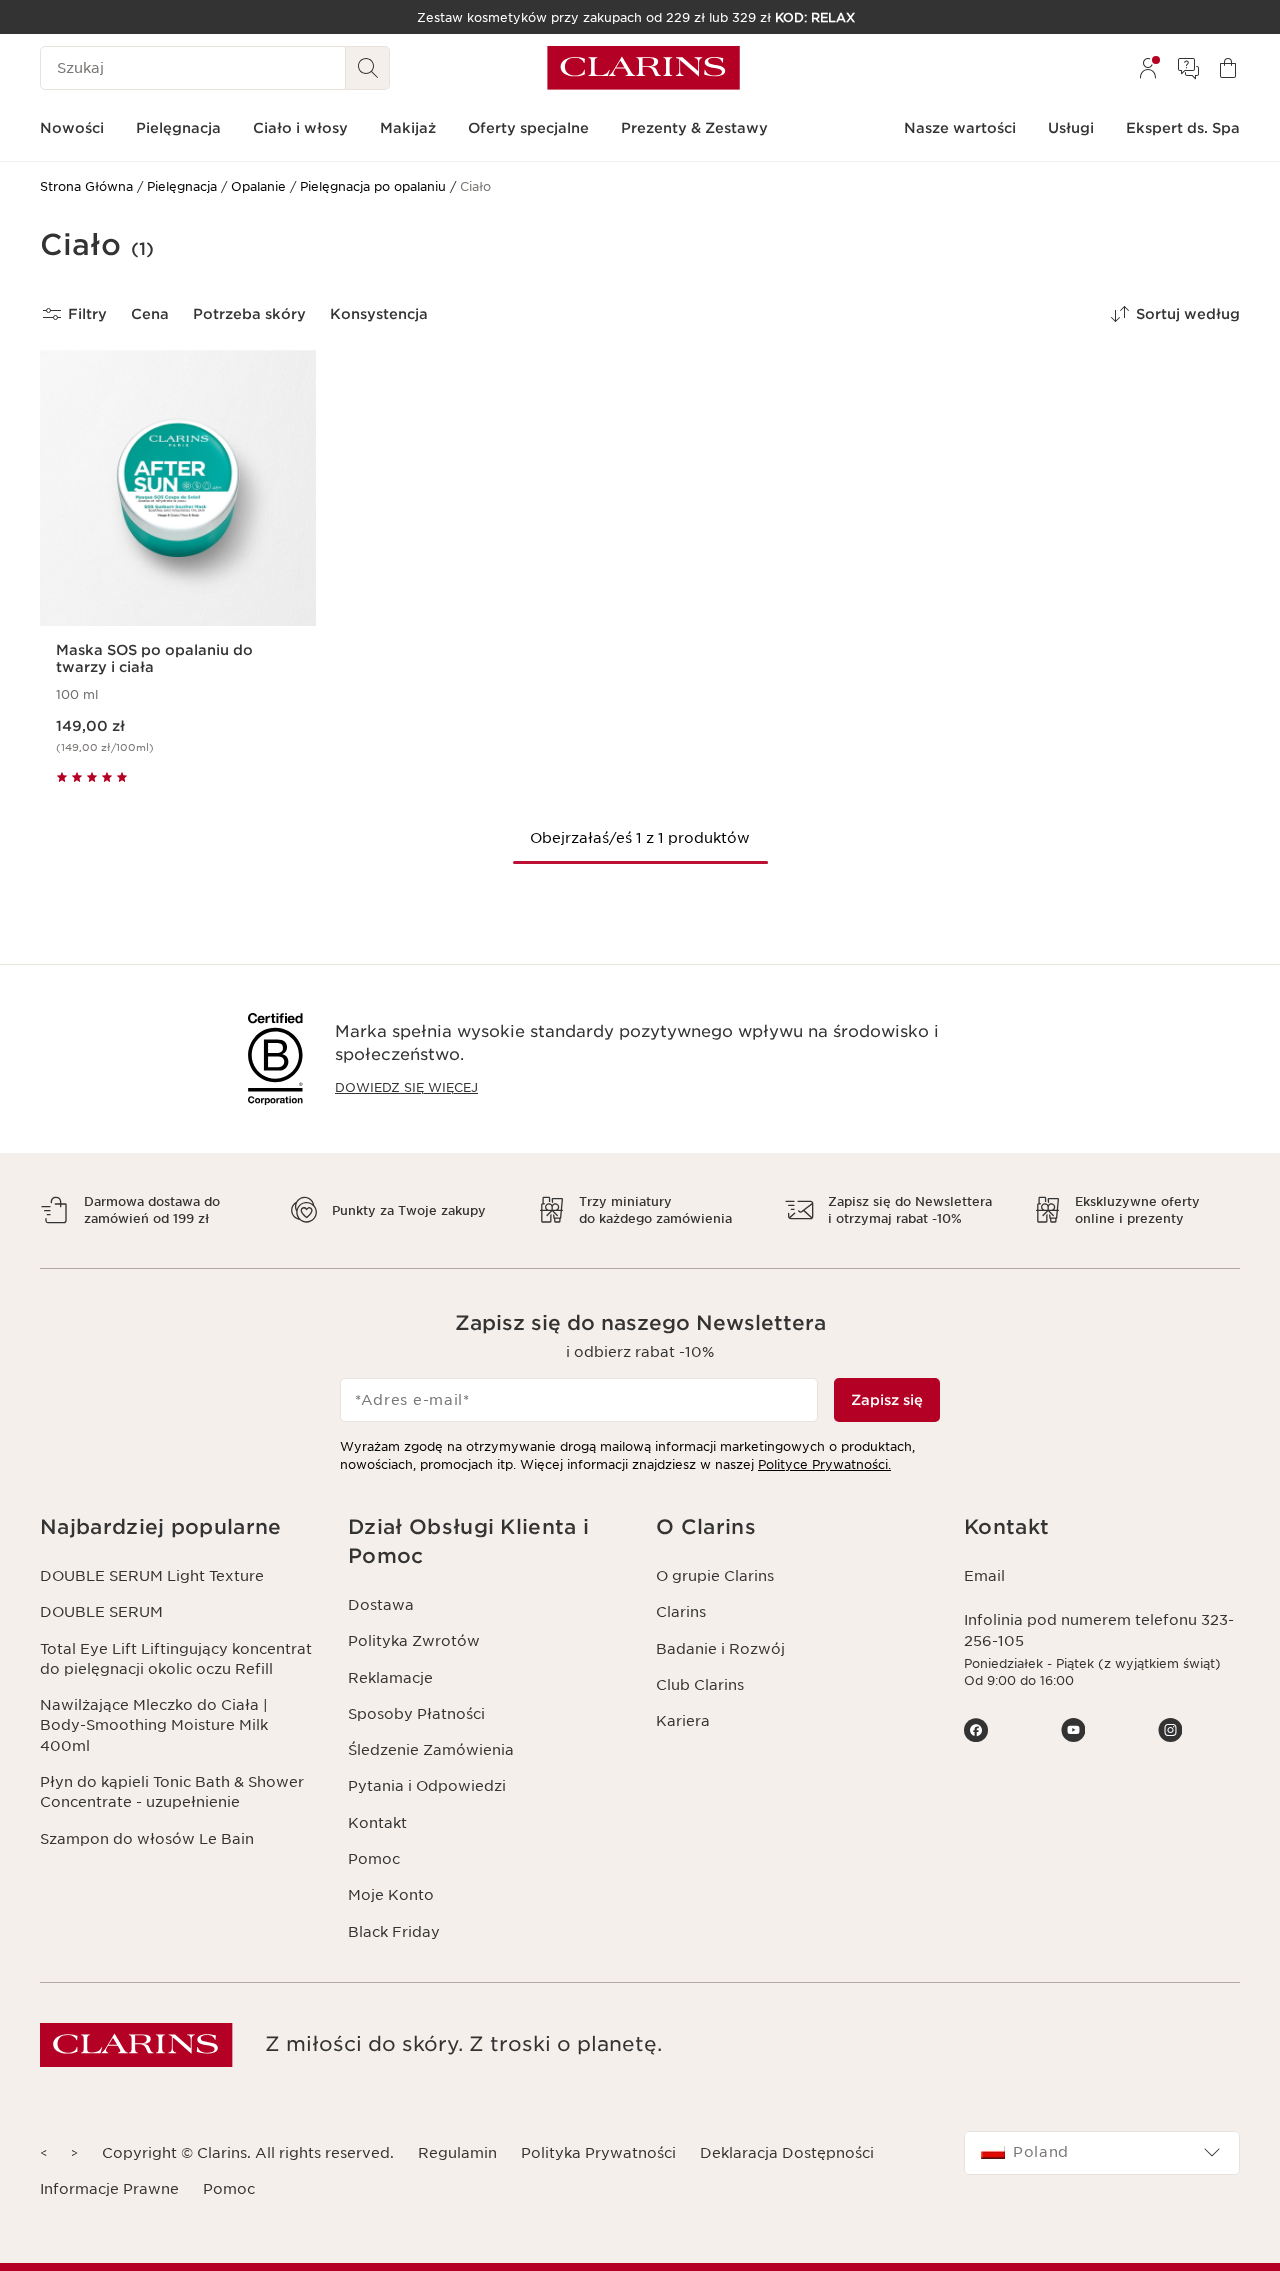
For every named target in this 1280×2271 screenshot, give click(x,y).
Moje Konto (391, 1895)
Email (984, 1576)
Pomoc (374, 1859)
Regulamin (457, 2153)
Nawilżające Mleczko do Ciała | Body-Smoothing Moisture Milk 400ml (154, 1725)
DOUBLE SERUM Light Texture (152, 1576)
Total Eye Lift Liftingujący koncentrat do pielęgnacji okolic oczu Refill (176, 1659)
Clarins (681, 1612)
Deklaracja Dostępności (787, 2153)
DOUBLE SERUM (101, 1612)
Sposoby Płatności (416, 1714)
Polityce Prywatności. (824, 1464)
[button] (178, 1527)
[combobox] (1102, 2153)
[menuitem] (1148, 68)
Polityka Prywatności (598, 2153)
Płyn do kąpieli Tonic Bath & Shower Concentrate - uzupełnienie (172, 1792)
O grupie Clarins (715, 1576)
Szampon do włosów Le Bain (147, 1839)
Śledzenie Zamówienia (431, 1750)
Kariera (683, 1721)
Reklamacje (390, 1678)
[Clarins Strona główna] (643, 68)
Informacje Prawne (109, 2189)
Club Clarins (700, 1685)
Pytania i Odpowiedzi (427, 1786)
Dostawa (381, 1605)
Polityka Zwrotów (414, 1641)
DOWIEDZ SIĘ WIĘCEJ (406, 1087)
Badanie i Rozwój (720, 1649)
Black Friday (394, 1932)
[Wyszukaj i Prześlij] (368, 68)
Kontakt (377, 1823)
